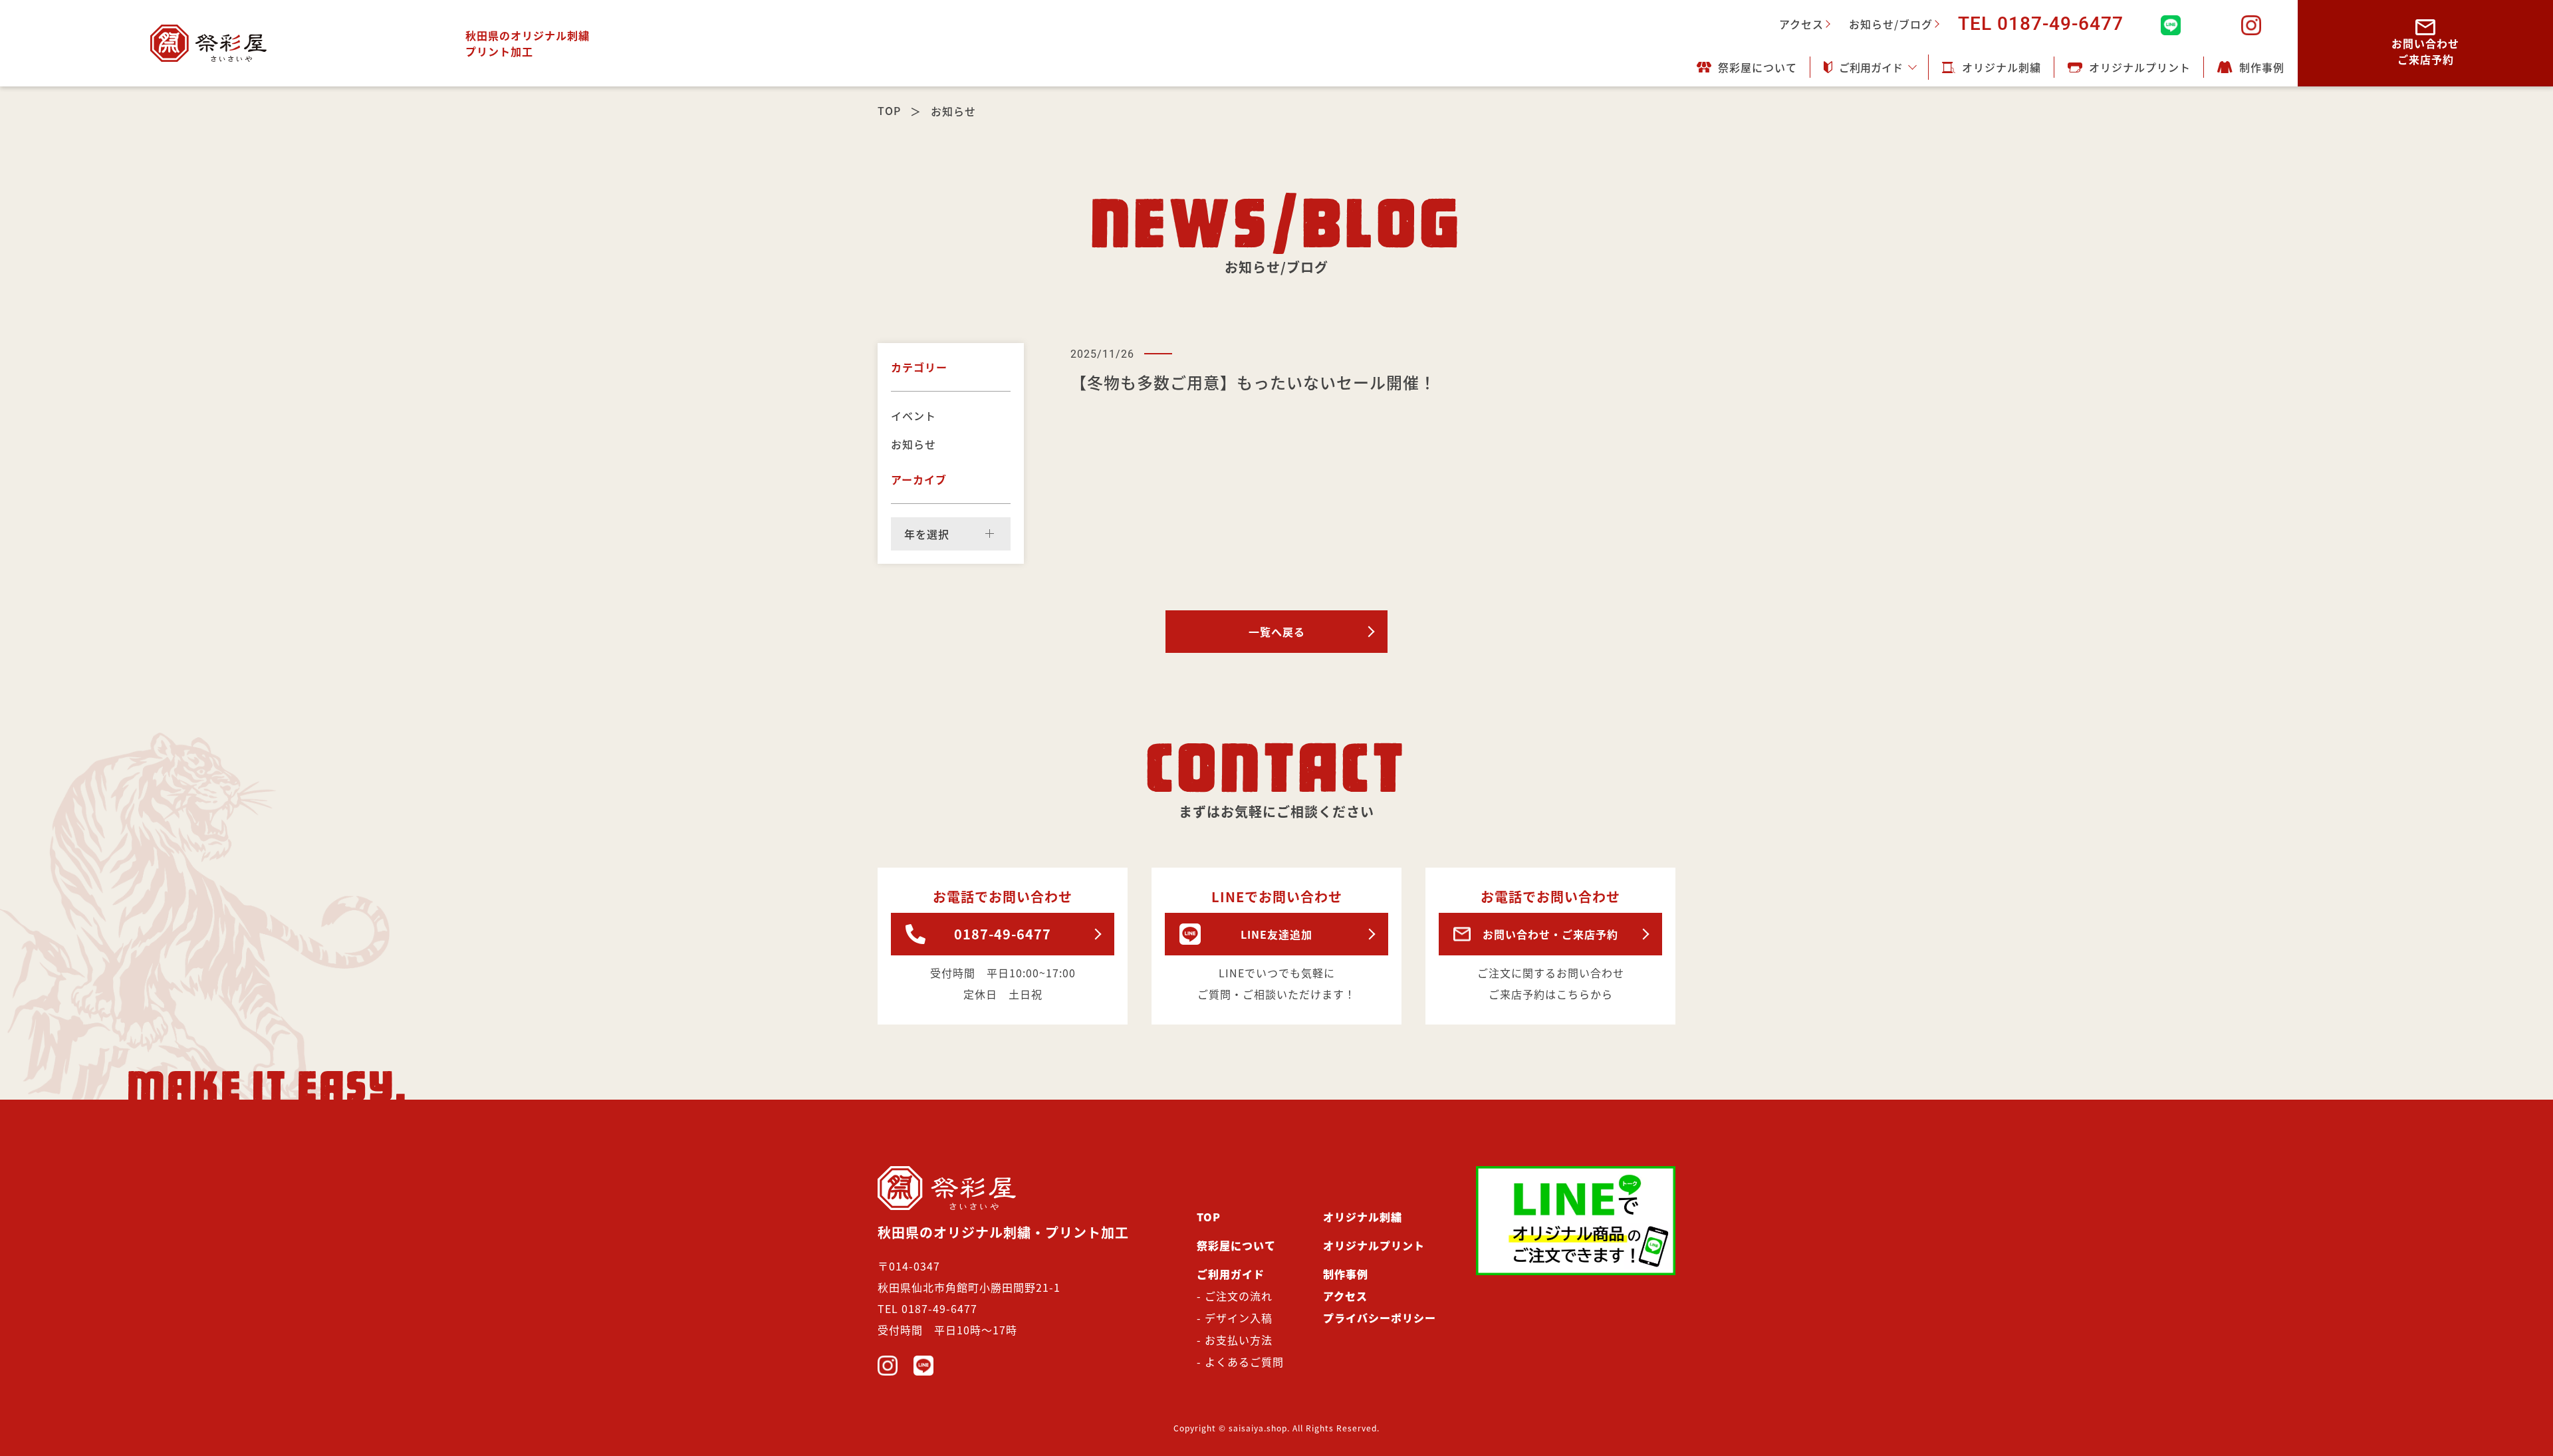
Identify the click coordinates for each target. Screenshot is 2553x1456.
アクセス (1801, 24)
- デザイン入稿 (1235, 1318)
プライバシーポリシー (1380, 1318)
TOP (889, 110)
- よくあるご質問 (1240, 1362)
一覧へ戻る (1277, 632)
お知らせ (913, 444)
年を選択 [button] (927, 534)
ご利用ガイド (1871, 67)
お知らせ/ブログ (1891, 24)
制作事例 (2262, 67)
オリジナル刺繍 (2002, 67)
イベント (913, 416)
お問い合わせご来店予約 (2425, 51)
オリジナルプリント (2140, 67)
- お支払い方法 (1235, 1340)
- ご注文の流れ (1235, 1296)
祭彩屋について (1758, 67)
